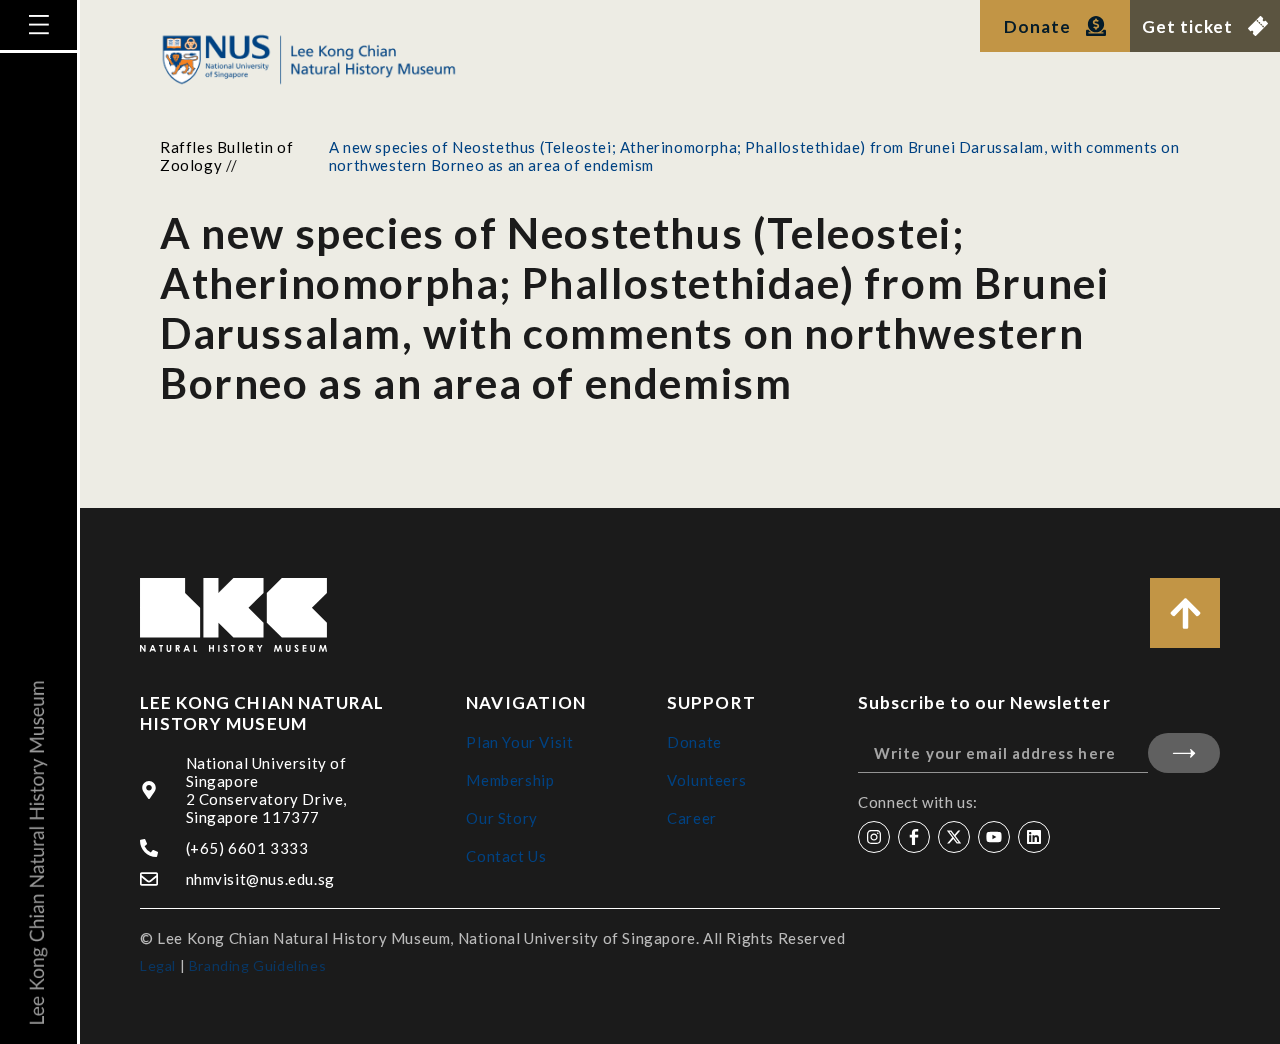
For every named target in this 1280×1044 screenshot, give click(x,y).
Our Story (501, 818)
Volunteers (706, 780)
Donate (694, 742)
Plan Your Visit (519, 742)
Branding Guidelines (257, 965)
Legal (158, 965)
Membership (510, 780)
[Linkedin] (1034, 837)
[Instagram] (874, 837)
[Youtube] (994, 837)
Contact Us (506, 856)
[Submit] (1184, 753)
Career (692, 818)
